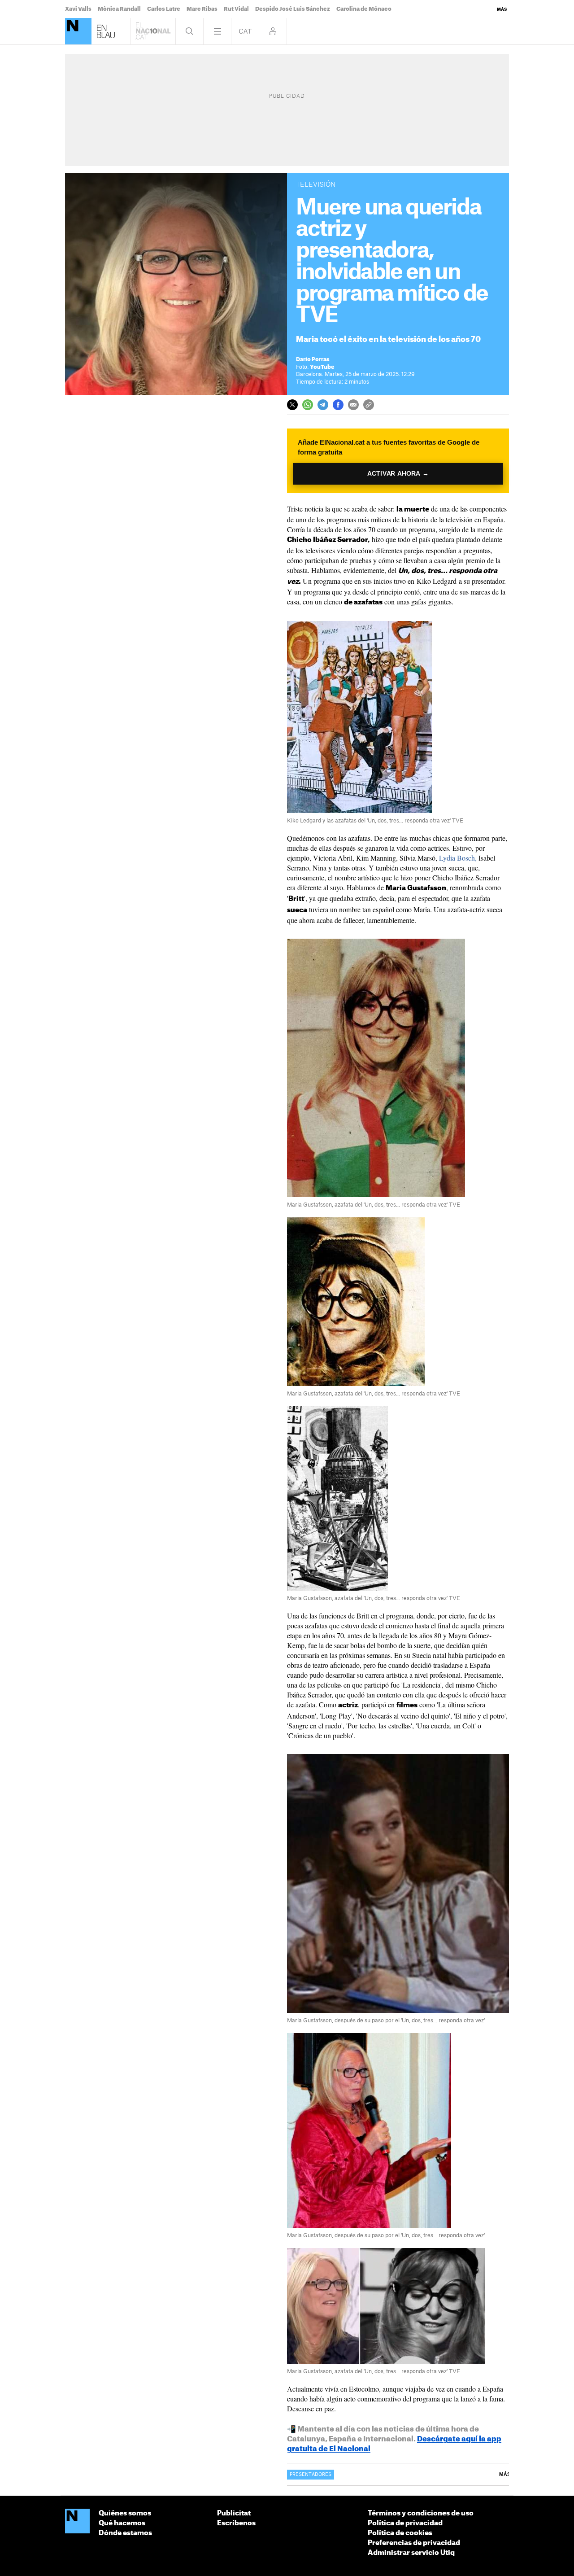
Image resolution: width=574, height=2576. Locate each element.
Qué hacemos (122, 2523)
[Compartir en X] (292, 405)
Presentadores (311, 2475)
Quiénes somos (125, 2513)
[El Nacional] (78, 31)
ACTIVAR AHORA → (398, 474)
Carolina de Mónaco (364, 9)
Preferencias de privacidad (414, 2543)
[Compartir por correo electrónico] (353, 405)
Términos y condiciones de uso (421, 2513)
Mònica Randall (119, 9)
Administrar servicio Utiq (411, 2553)
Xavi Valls (78, 9)
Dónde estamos (125, 2533)
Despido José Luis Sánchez (293, 9)
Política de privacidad (405, 2523)
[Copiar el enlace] (369, 405)
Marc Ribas (202, 9)
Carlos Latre (164, 9)
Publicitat (234, 2513)
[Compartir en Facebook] (338, 405)
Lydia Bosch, (458, 858)
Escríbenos (236, 2523)
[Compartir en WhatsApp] (308, 405)
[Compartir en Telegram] (323, 405)
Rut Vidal (236, 9)
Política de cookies (400, 2533)
